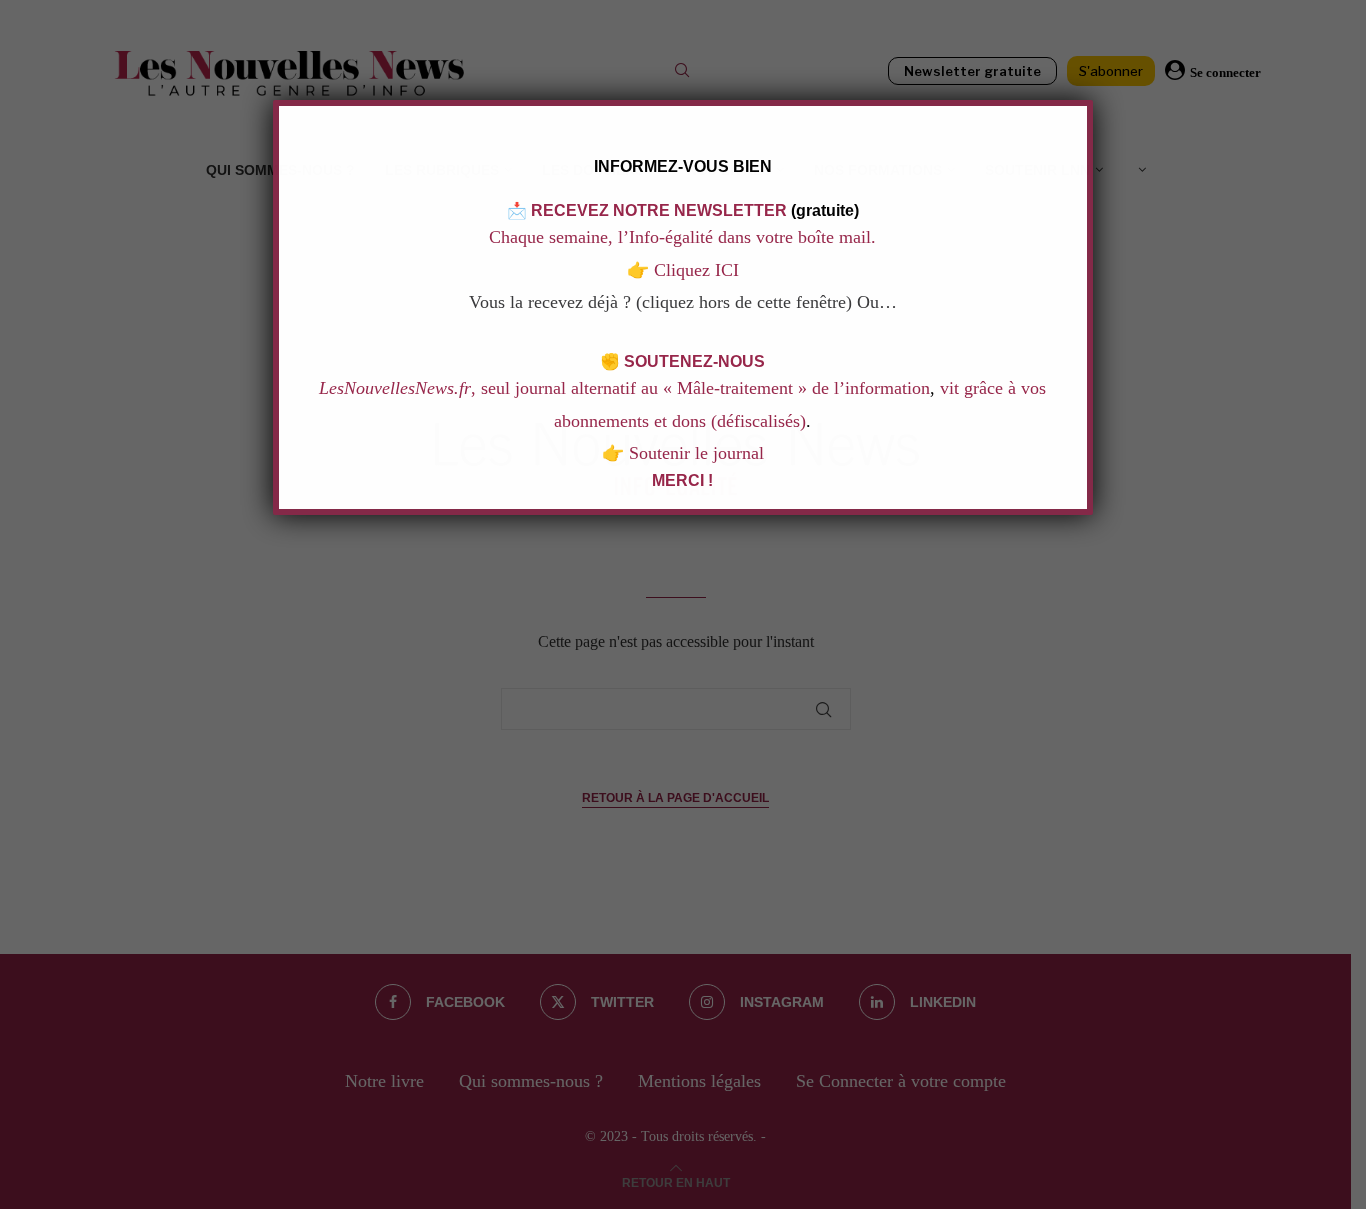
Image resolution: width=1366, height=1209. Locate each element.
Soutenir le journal (696, 453)
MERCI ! (683, 480)
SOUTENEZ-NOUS (695, 361)
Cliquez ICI (694, 270)
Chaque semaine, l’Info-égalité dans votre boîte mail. (683, 237)
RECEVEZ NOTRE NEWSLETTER (659, 210)
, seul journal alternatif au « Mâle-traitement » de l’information (625, 388)
